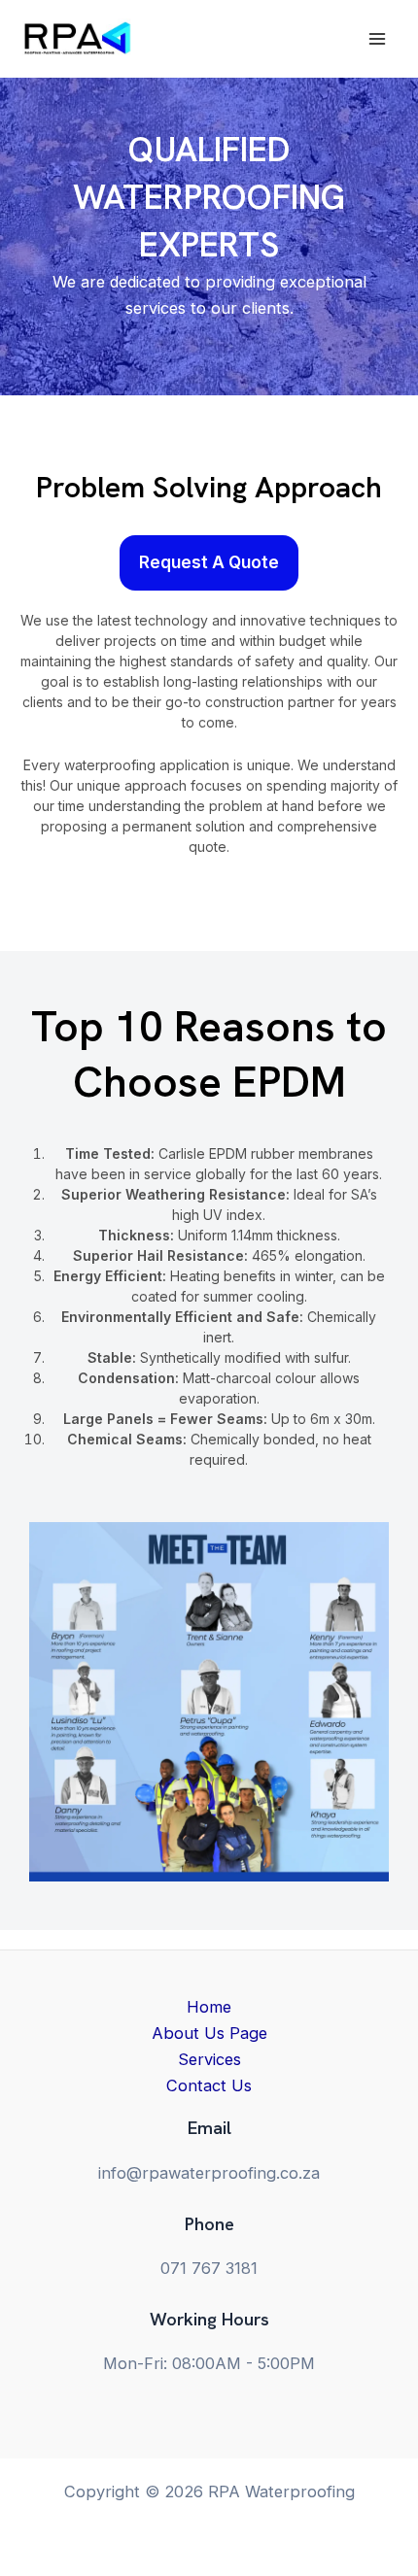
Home (209, 2007)
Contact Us (209, 2085)
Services (209, 2059)
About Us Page (209, 2033)
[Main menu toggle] (377, 38)
